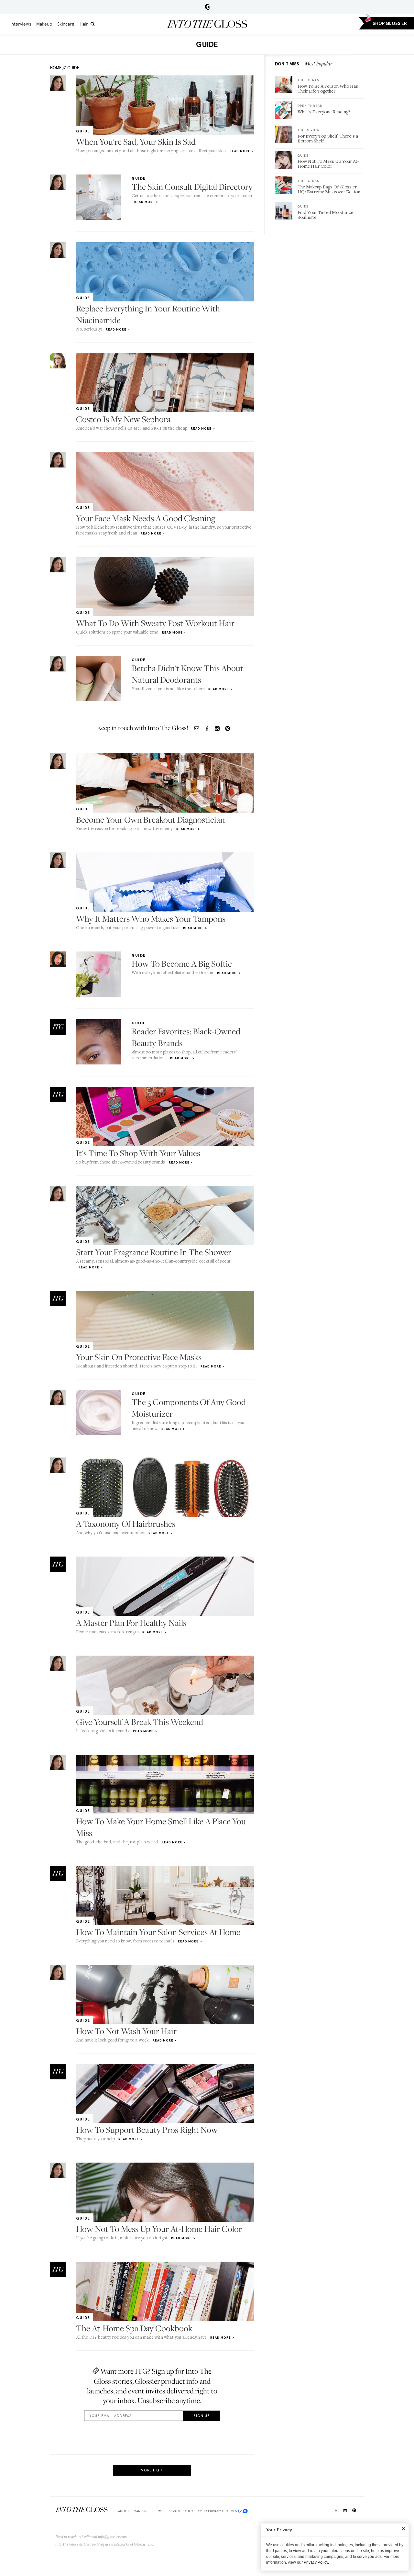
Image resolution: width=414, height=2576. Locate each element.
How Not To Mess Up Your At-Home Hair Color (159, 2229)
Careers (141, 2511)
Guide (73, 68)
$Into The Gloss (82, 2510)
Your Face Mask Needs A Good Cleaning (146, 518)
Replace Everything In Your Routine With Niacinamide (148, 314)
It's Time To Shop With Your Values (138, 1153)
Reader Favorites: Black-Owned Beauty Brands (186, 1037)
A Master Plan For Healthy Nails (131, 1623)
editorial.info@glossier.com (105, 2537)
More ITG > (152, 2470)
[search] (93, 24)
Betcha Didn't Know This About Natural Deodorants (187, 674)
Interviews (21, 24)
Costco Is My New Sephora (123, 419)
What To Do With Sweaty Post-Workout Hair (155, 623)
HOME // (58, 68)
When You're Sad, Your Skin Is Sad (136, 142)
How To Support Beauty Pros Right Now (147, 2130)
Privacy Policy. (316, 2562)
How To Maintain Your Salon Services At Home (158, 1932)
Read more (240, 151)
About (124, 2511)
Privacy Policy (180, 2511)
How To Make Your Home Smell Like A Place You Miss (161, 1827)
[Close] (403, 2528)
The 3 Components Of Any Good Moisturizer (189, 1408)
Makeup (44, 24)
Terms (158, 2511)
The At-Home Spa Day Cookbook (134, 2328)
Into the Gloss (207, 24)
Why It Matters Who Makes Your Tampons (151, 919)
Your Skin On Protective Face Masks (139, 1357)
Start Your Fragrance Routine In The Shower (154, 1252)
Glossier (207, 7)
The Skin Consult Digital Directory (192, 187)
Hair (84, 24)
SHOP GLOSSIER (390, 23)
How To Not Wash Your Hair (126, 2031)
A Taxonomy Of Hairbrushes (126, 1524)
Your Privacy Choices (217, 2511)
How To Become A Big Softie (182, 964)
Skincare (66, 24)
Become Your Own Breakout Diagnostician (150, 820)
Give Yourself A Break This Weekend (140, 1722)
